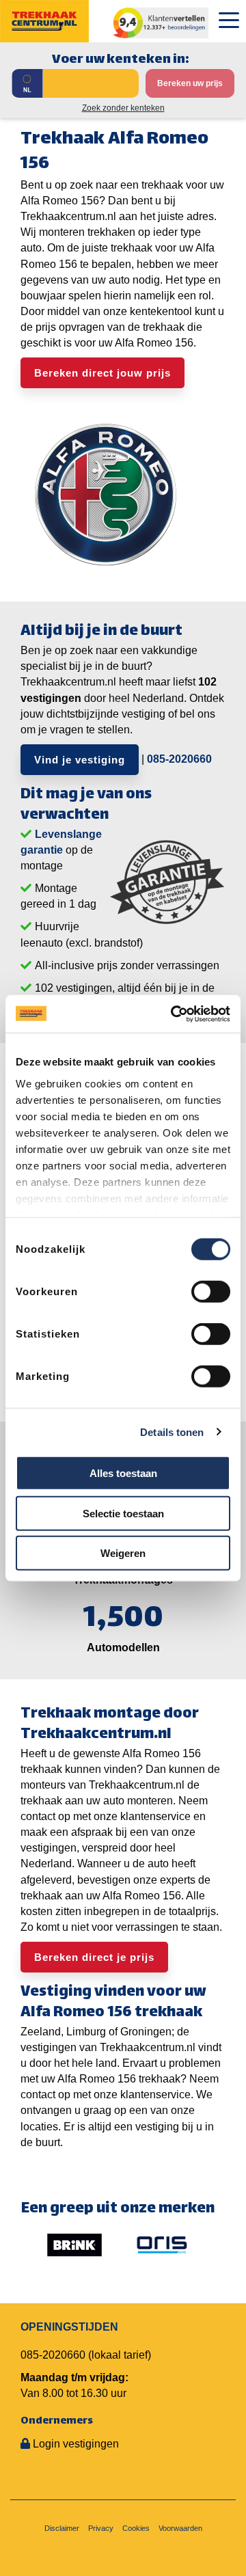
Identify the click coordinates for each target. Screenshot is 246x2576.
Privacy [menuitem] (101, 2528)
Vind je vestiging (80, 760)
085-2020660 (179, 759)
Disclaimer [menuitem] (62, 2528)
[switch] (211, 1292)
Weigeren (123, 1553)
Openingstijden (69, 2327)
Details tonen (172, 1432)
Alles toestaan (123, 1473)
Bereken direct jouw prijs (102, 373)
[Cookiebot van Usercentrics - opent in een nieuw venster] (174, 1014)
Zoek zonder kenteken (123, 108)
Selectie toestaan (123, 1513)
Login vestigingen (76, 2444)
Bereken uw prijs (190, 83)
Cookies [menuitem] (136, 2528)
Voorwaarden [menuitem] (180, 2528)
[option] (74, 2245)
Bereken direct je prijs (94, 1957)
